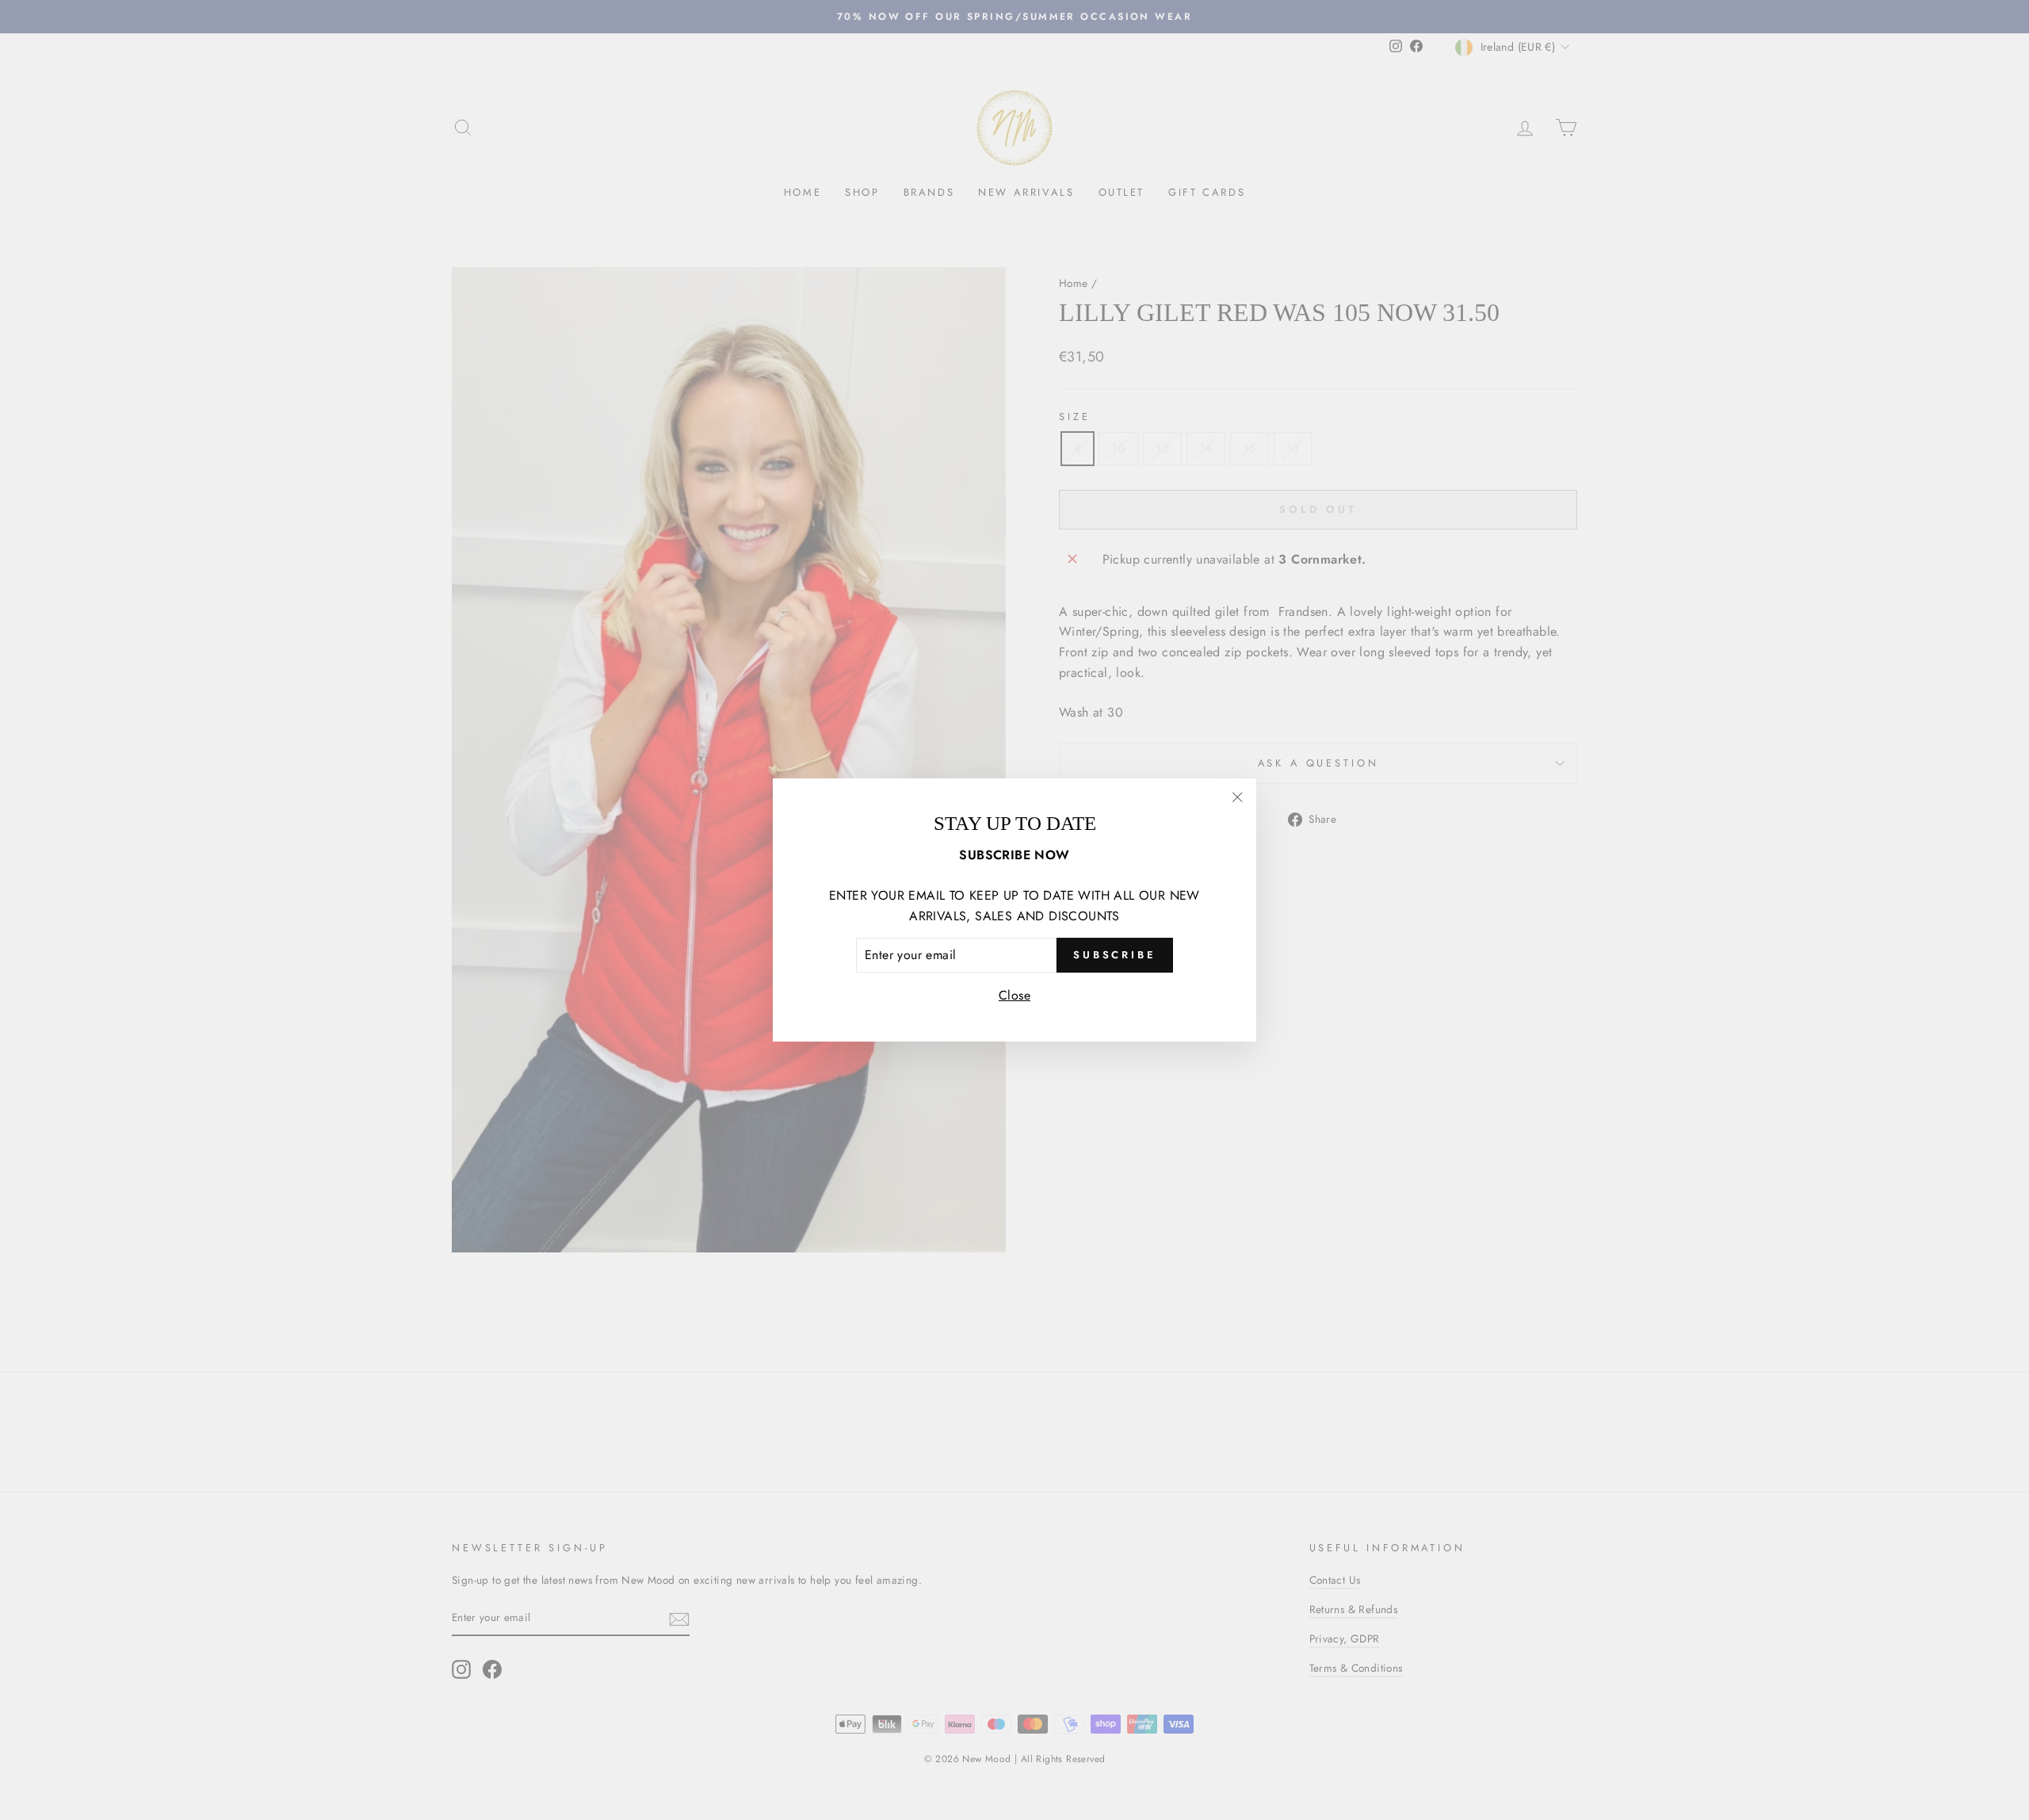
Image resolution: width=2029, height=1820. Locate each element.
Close (1014, 995)
